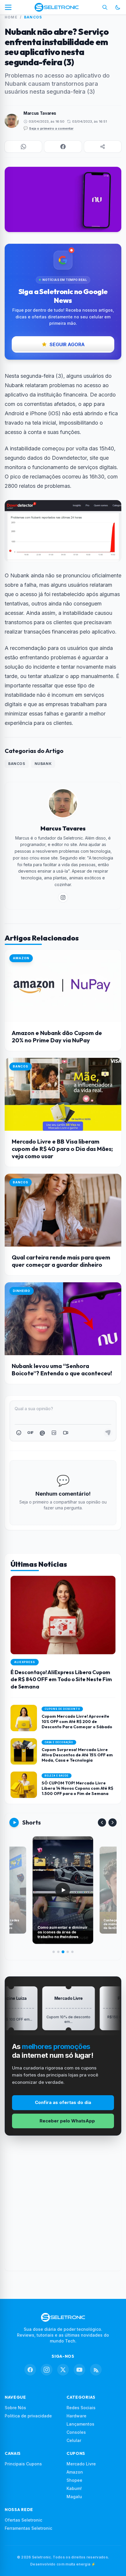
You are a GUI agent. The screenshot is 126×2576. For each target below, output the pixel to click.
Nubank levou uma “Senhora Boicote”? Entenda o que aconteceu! (62, 1369)
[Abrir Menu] (8, 7)
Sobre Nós (15, 2408)
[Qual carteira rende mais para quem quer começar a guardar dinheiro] (63, 1210)
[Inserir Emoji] (19, 1433)
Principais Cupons (23, 2464)
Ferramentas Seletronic (28, 2528)
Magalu (74, 2497)
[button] (23, 147)
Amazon (75, 2472)
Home (11, 17)
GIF (30, 1432)
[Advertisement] (63, 2208)
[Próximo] (113, 1822)
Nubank (43, 764)
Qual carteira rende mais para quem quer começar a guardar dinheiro (61, 1261)
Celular (74, 2440)
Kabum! (74, 2488)
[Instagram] (47, 2370)
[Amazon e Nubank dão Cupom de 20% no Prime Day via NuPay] (63, 986)
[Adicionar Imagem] (54, 1433)
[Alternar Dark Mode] (118, 7)
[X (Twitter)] (63, 2370)
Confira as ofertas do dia (63, 2102)
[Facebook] (30, 2370)
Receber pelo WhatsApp (67, 2121)
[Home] (56, 7)
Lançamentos (80, 2424)
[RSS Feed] (96, 2370)
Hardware (76, 2416)
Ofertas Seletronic (23, 2520)
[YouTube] (79, 2370)
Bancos (33, 17)
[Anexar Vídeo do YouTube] (66, 1433)
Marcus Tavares (40, 113)
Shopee (74, 2480)
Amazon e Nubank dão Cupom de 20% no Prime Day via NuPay (57, 1036)
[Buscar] (105, 7)
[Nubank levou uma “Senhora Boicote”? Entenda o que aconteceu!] (63, 1319)
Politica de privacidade (28, 2416)
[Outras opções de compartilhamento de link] (103, 147)
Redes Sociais (81, 2408)
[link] (63, 897)
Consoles (76, 2432)
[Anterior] (102, 1822)
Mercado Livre (81, 2464)
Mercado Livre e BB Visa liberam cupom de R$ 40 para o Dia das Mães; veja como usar (62, 1149)
